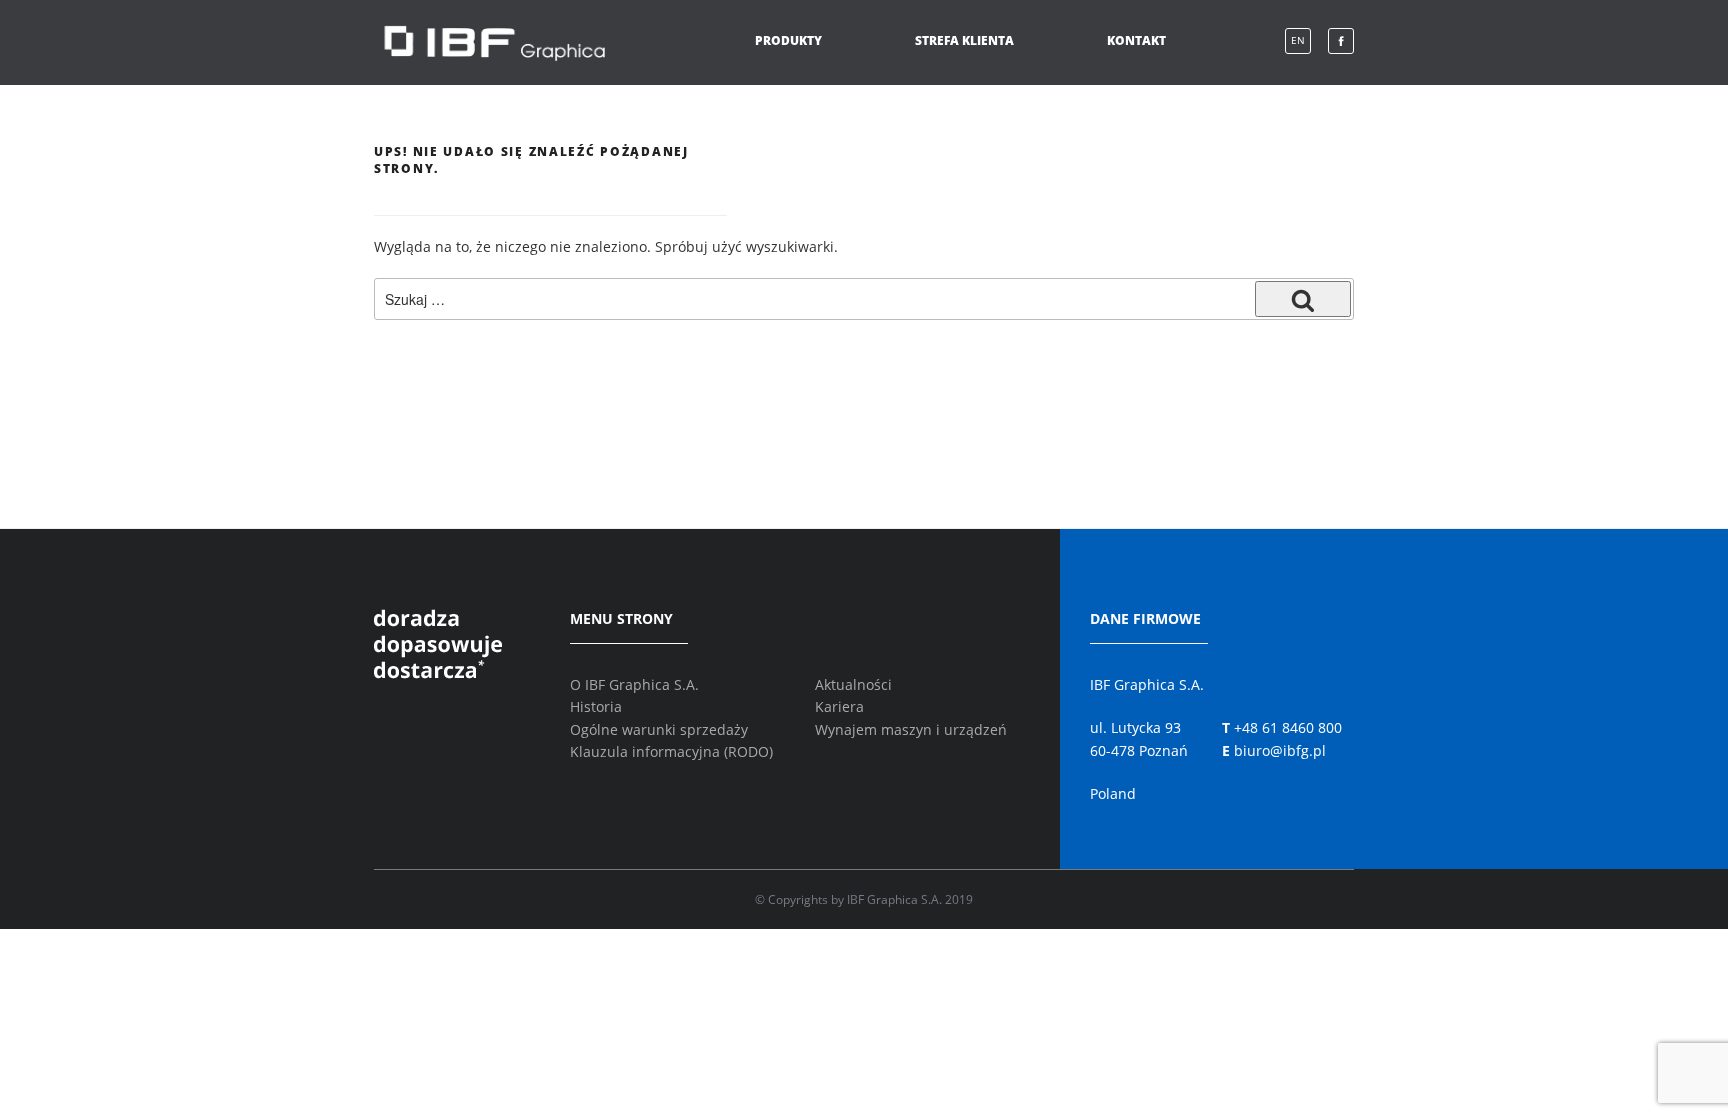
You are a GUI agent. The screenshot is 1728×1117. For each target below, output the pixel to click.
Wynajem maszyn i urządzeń (911, 729)
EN (1298, 40)
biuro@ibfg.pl (1274, 750)
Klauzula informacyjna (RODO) (671, 751)
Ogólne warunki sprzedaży (659, 729)
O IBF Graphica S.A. (634, 684)
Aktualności (853, 684)
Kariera (839, 706)
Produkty (788, 40)
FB (1341, 41)
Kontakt (1136, 40)
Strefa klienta (964, 40)
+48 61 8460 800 (1282, 727)
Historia (596, 706)
